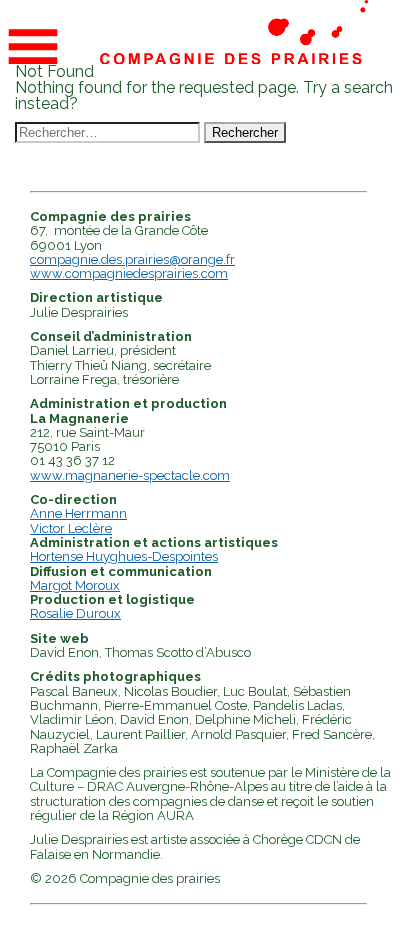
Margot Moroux (75, 585)
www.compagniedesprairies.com (129, 273)
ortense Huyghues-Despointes (128, 556)
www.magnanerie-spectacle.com (130, 475)
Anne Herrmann (78, 513)
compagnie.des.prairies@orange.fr (132, 259)
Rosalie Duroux (75, 613)
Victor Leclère (71, 528)
